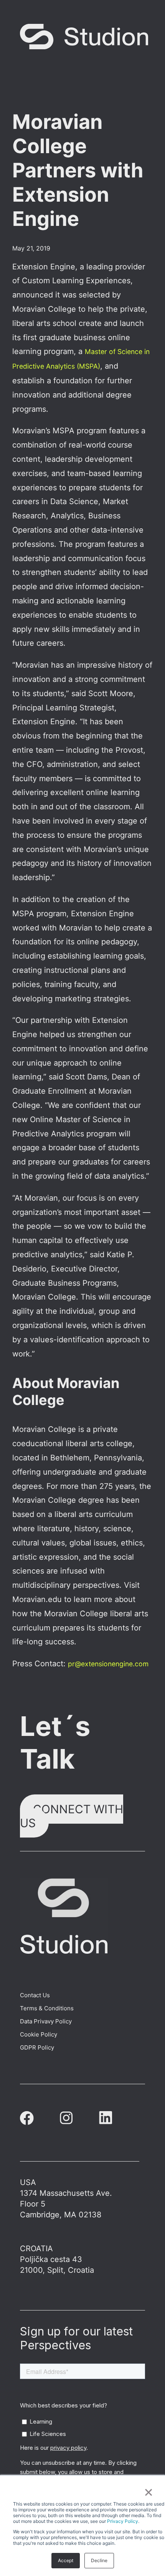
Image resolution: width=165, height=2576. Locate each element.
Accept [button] (66, 2560)
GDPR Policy (37, 2047)
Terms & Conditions (47, 2008)
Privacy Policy (123, 2521)
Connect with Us (72, 1816)
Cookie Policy (39, 2034)
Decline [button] (99, 2560)
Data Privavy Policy (46, 2021)
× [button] (148, 2491)
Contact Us (35, 1995)
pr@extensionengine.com (108, 1664)
